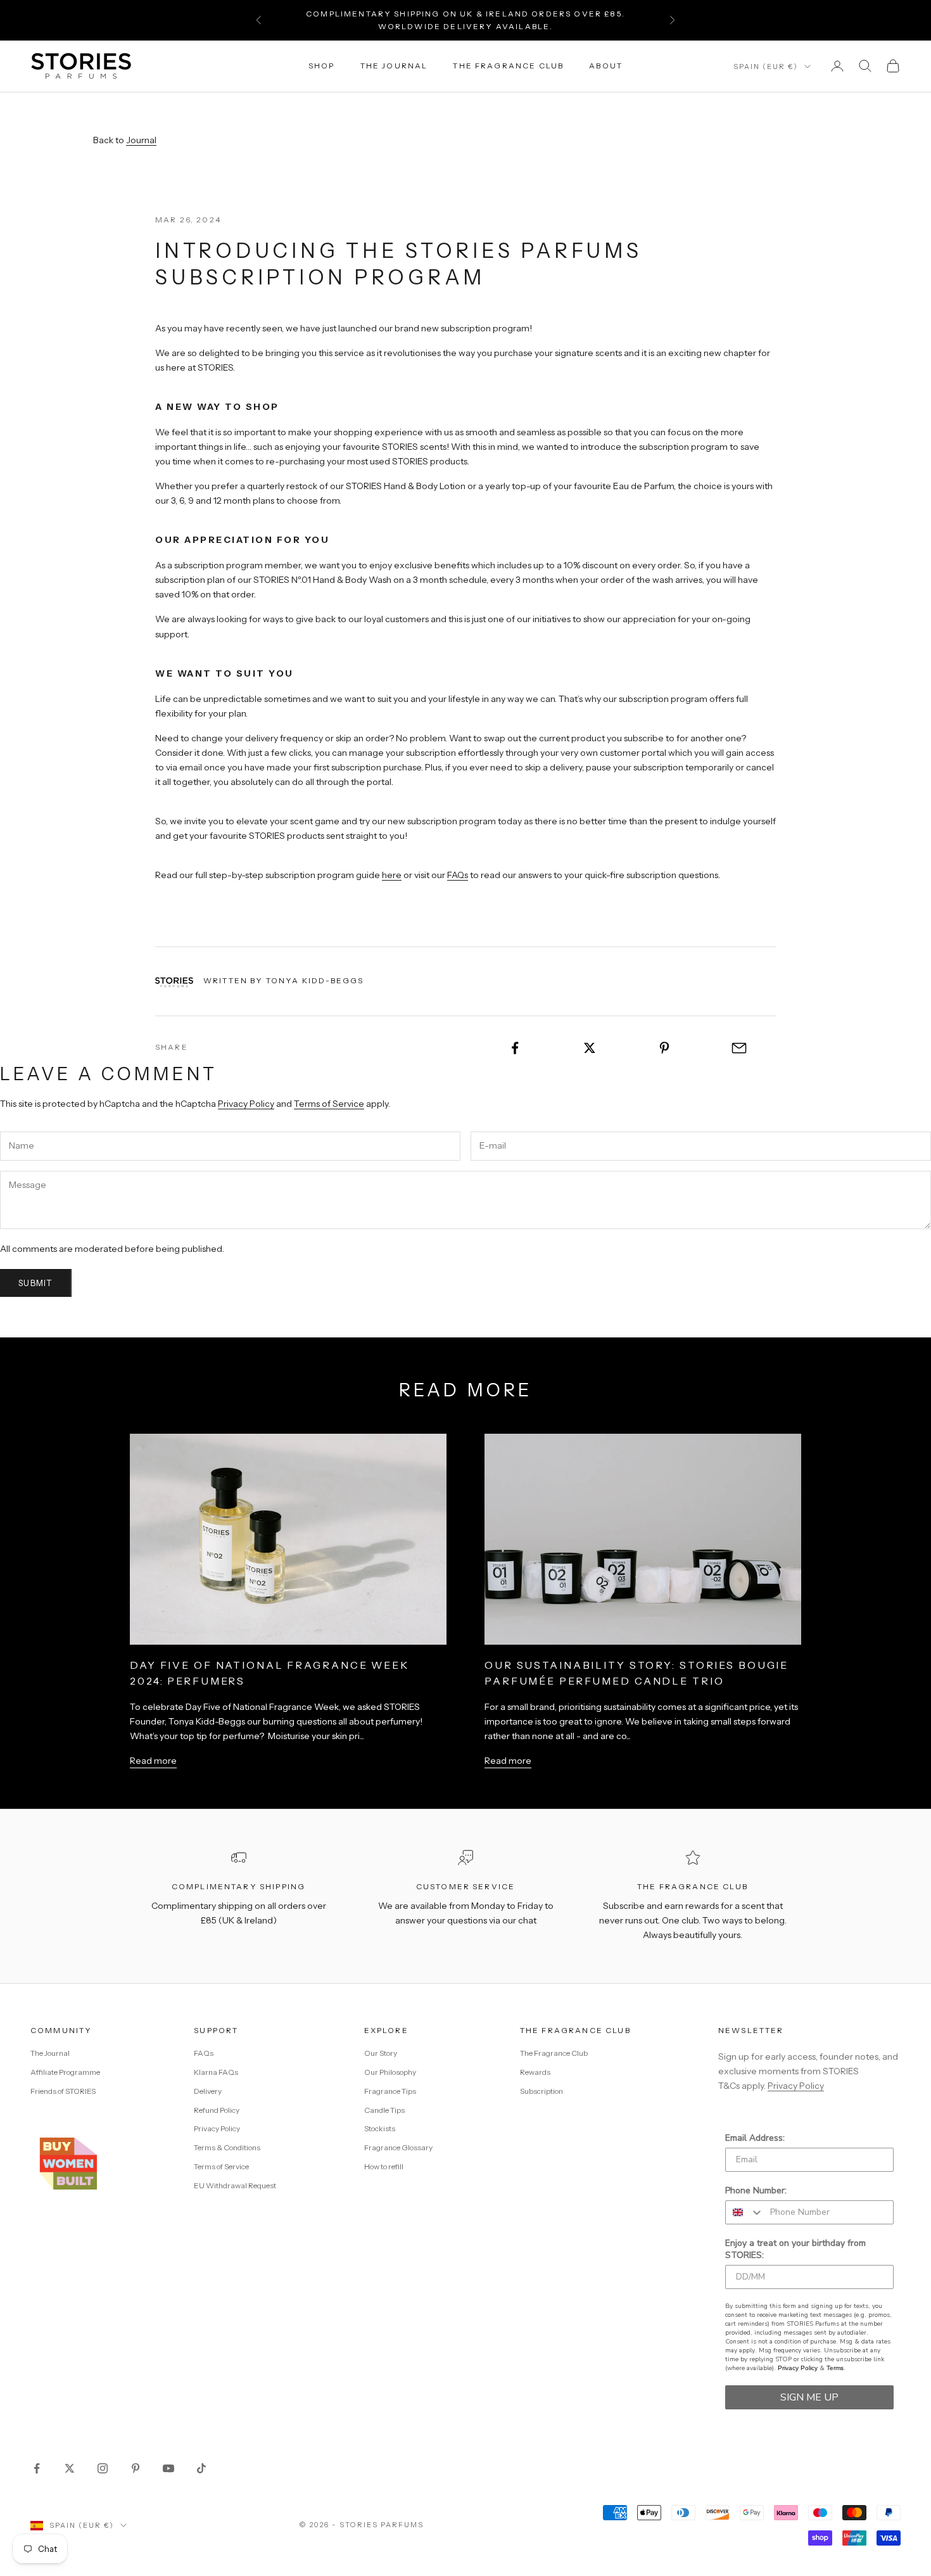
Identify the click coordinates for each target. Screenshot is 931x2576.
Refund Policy (217, 2110)
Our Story (381, 2053)
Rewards (535, 2072)
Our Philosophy (390, 2072)
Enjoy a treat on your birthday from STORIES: (795, 2249)
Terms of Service (329, 1104)
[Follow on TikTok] (201, 2468)
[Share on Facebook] (515, 1048)
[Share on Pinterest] (665, 1048)
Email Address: (755, 2138)
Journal (141, 140)
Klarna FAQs (216, 2072)
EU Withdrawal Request (235, 2185)
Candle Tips (384, 2110)
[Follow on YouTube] (168, 2468)
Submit (36, 1283)
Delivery (208, 2091)
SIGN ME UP (809, 2397)
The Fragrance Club (508, 66)
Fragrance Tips (390, 2091)
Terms (835, 2368)
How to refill (384, 2166)
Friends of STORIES (63, 2091)
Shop (322, 66)
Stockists (380, 2128)
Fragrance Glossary (398, 2147)
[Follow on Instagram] (103, 2468)
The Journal (394, 66)
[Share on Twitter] (590, 1048)
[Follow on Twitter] (70, 2468)
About (606, 66)
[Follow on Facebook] (37, 2468)
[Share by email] (739, 1048)
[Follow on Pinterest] (136, 2468)
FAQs (458, 875)
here (392, 875)
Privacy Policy (246, 1104)
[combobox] (745, 2212)
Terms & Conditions (227, 2147)
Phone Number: (756, 2190)
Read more (153, 1761)
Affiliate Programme (65, 2072)
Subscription (541, 2091)
